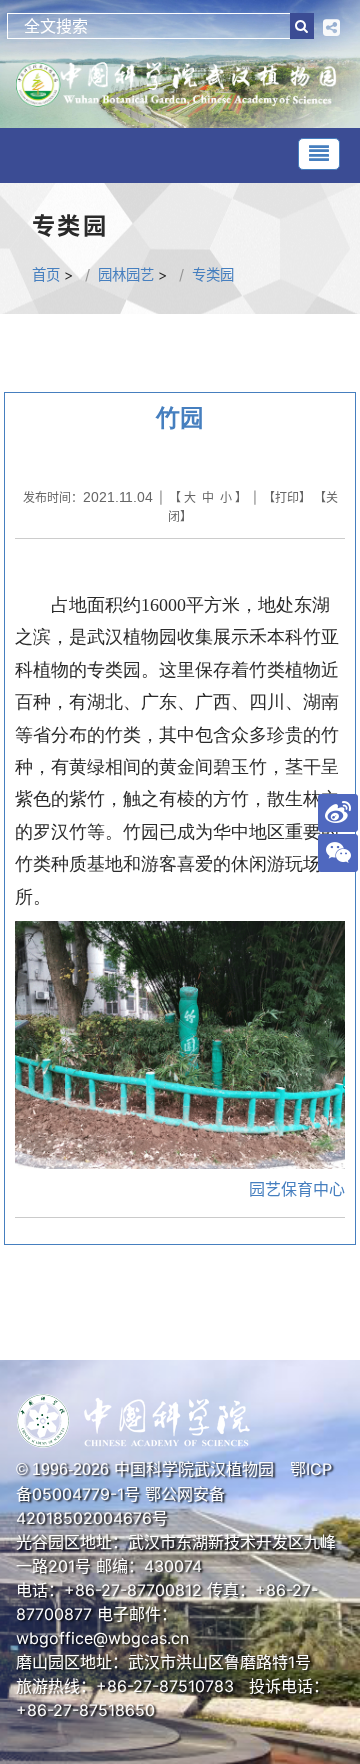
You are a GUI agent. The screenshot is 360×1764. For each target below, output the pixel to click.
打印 (287, 497)
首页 (46, 274)
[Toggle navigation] (319, 154)
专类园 (213, 274)
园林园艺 (126, 274)
